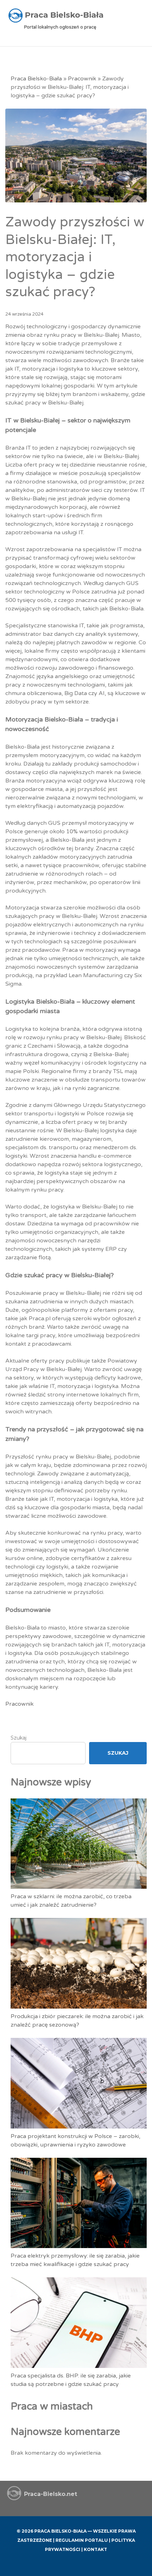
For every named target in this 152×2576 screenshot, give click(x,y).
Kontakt (95, 2549)
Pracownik (82, 79)
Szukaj (19, 1738)
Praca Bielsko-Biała (36, 79)
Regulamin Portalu (82, 2540)
